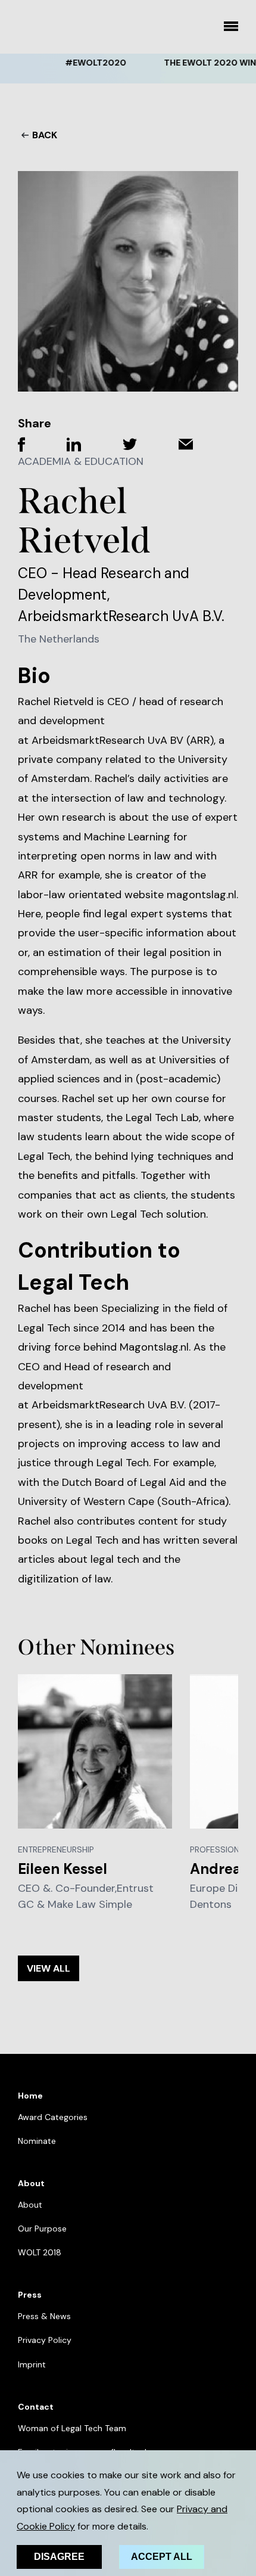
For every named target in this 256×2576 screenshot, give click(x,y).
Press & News (44, 2316)
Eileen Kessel (63, 1869)
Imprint (32, 2364)
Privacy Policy (45, 2340)
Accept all (162, 2557)
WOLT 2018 (40, 2252)
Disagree (59, 2557)
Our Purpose (42, 2229)
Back (45, 135)
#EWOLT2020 (85, 63)
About (30, 2205)
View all (49, 1968)
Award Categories (53, 2117)
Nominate (37, 2141)
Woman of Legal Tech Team (72, 2428)
